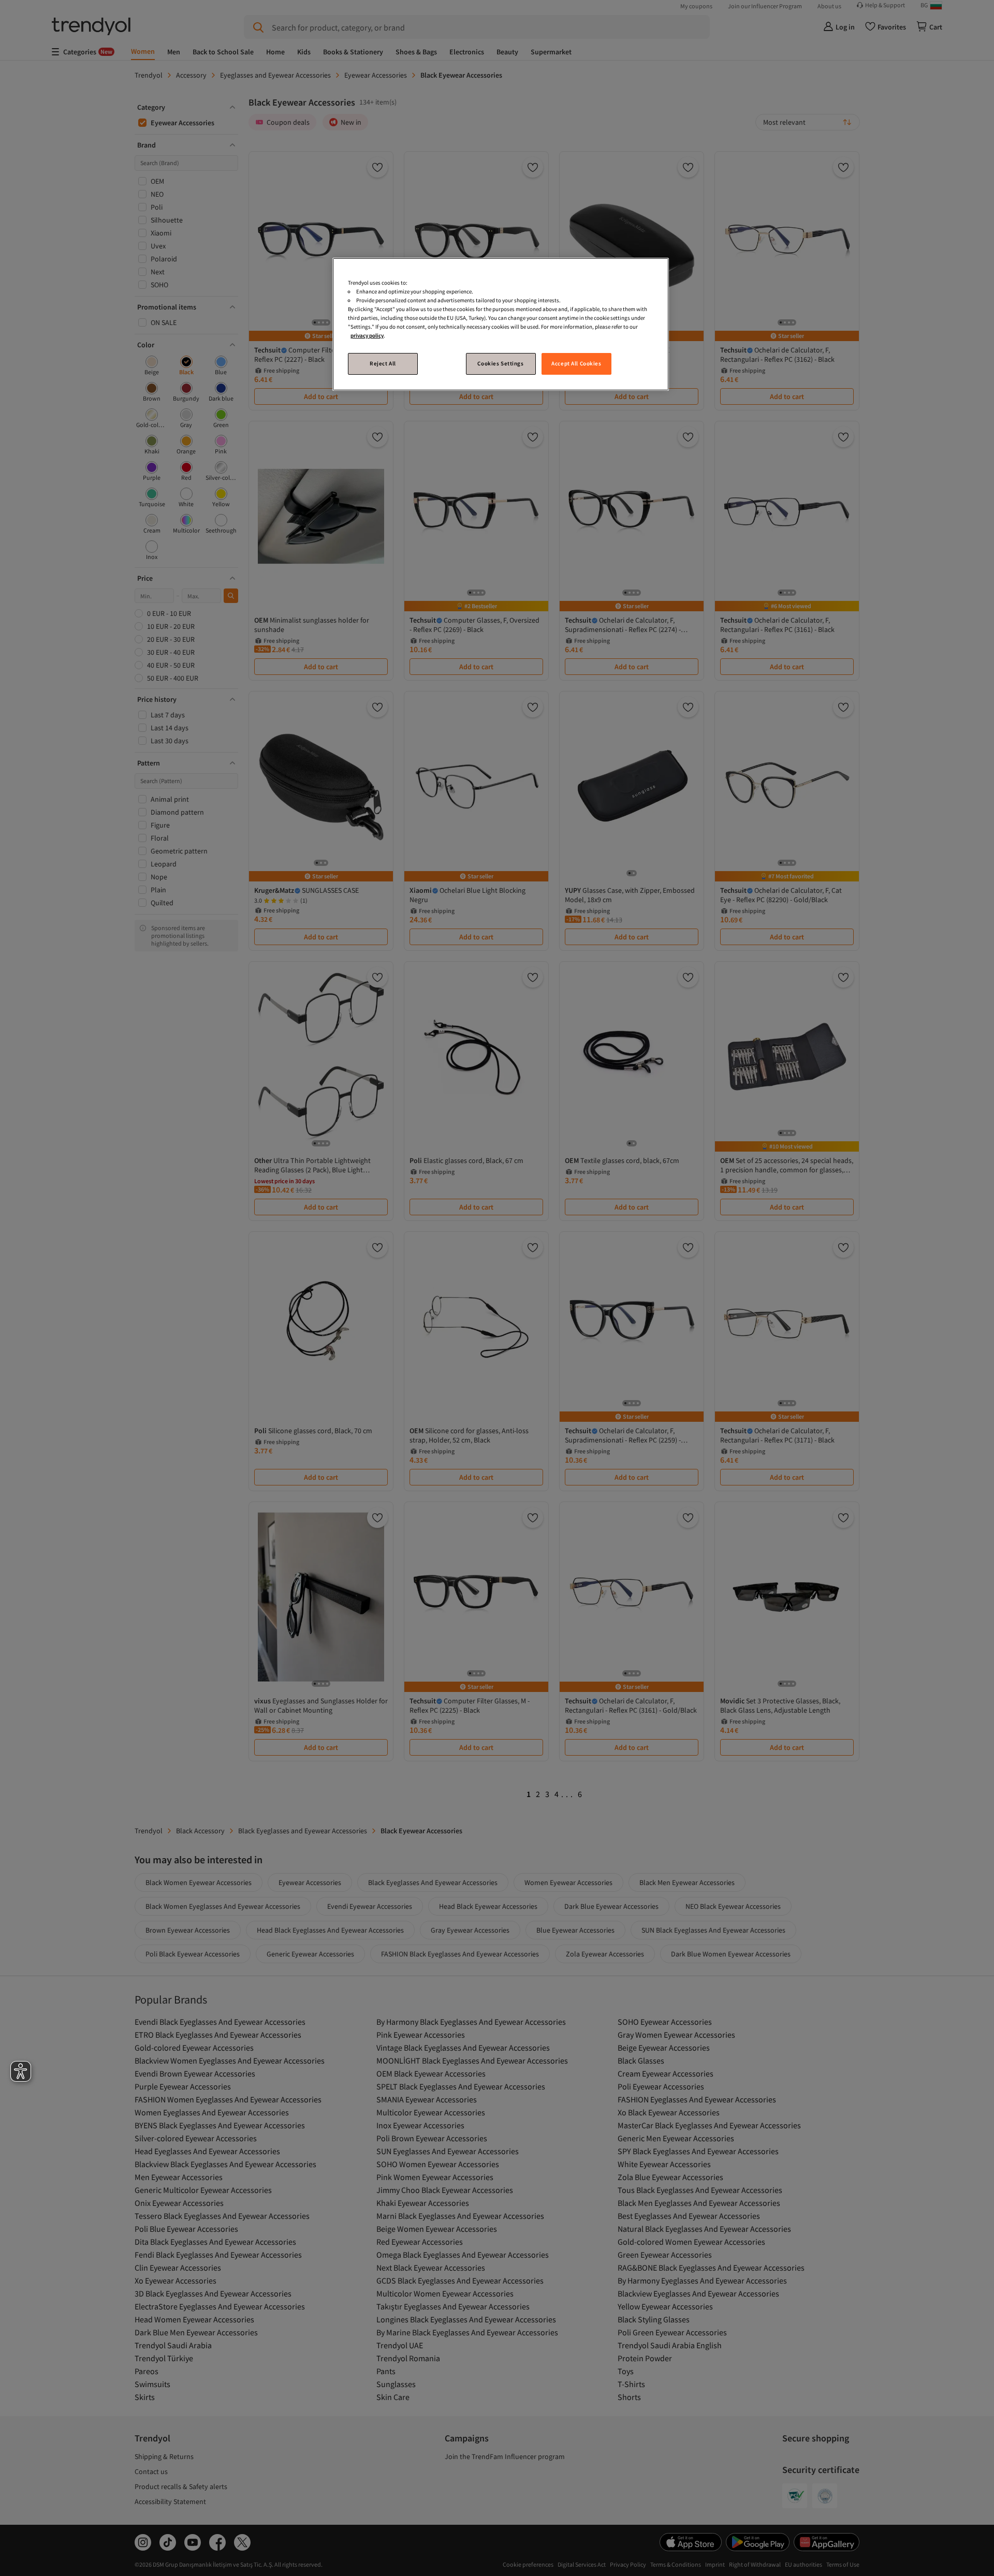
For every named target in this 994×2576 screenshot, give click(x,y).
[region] (501, 324)
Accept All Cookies (576, 363)
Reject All (383, 363)
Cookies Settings (500, 363)
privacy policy (367, 335)
